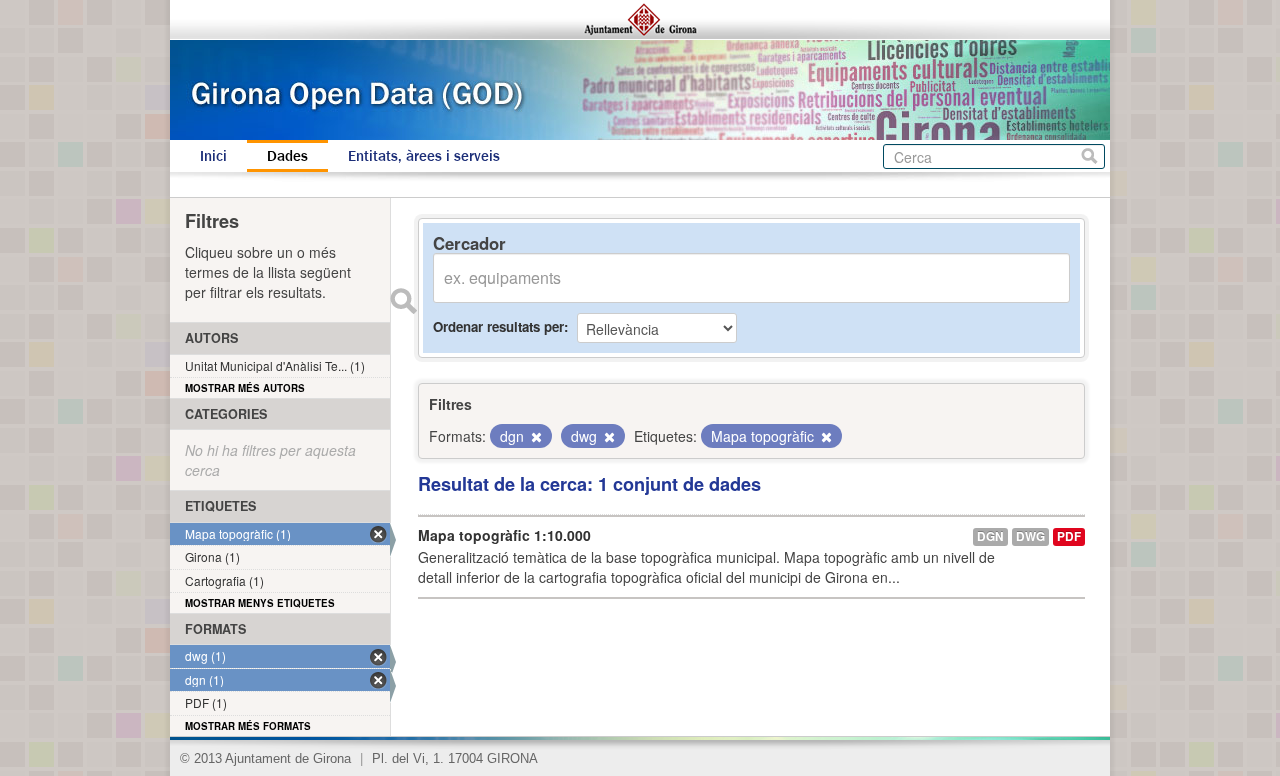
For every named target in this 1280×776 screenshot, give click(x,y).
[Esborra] (535, 437)
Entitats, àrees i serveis (424, 156)
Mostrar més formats (248, 726)
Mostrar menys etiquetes (260, 603)
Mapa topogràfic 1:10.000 (504, 535)
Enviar (403, 301)
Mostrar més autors (245, 388)
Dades (287, 156)
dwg (1030, 536)
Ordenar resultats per (498, 326)
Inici (213, 156)
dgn (990, 536)
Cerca (1089, 156)
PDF (1069, 536)
